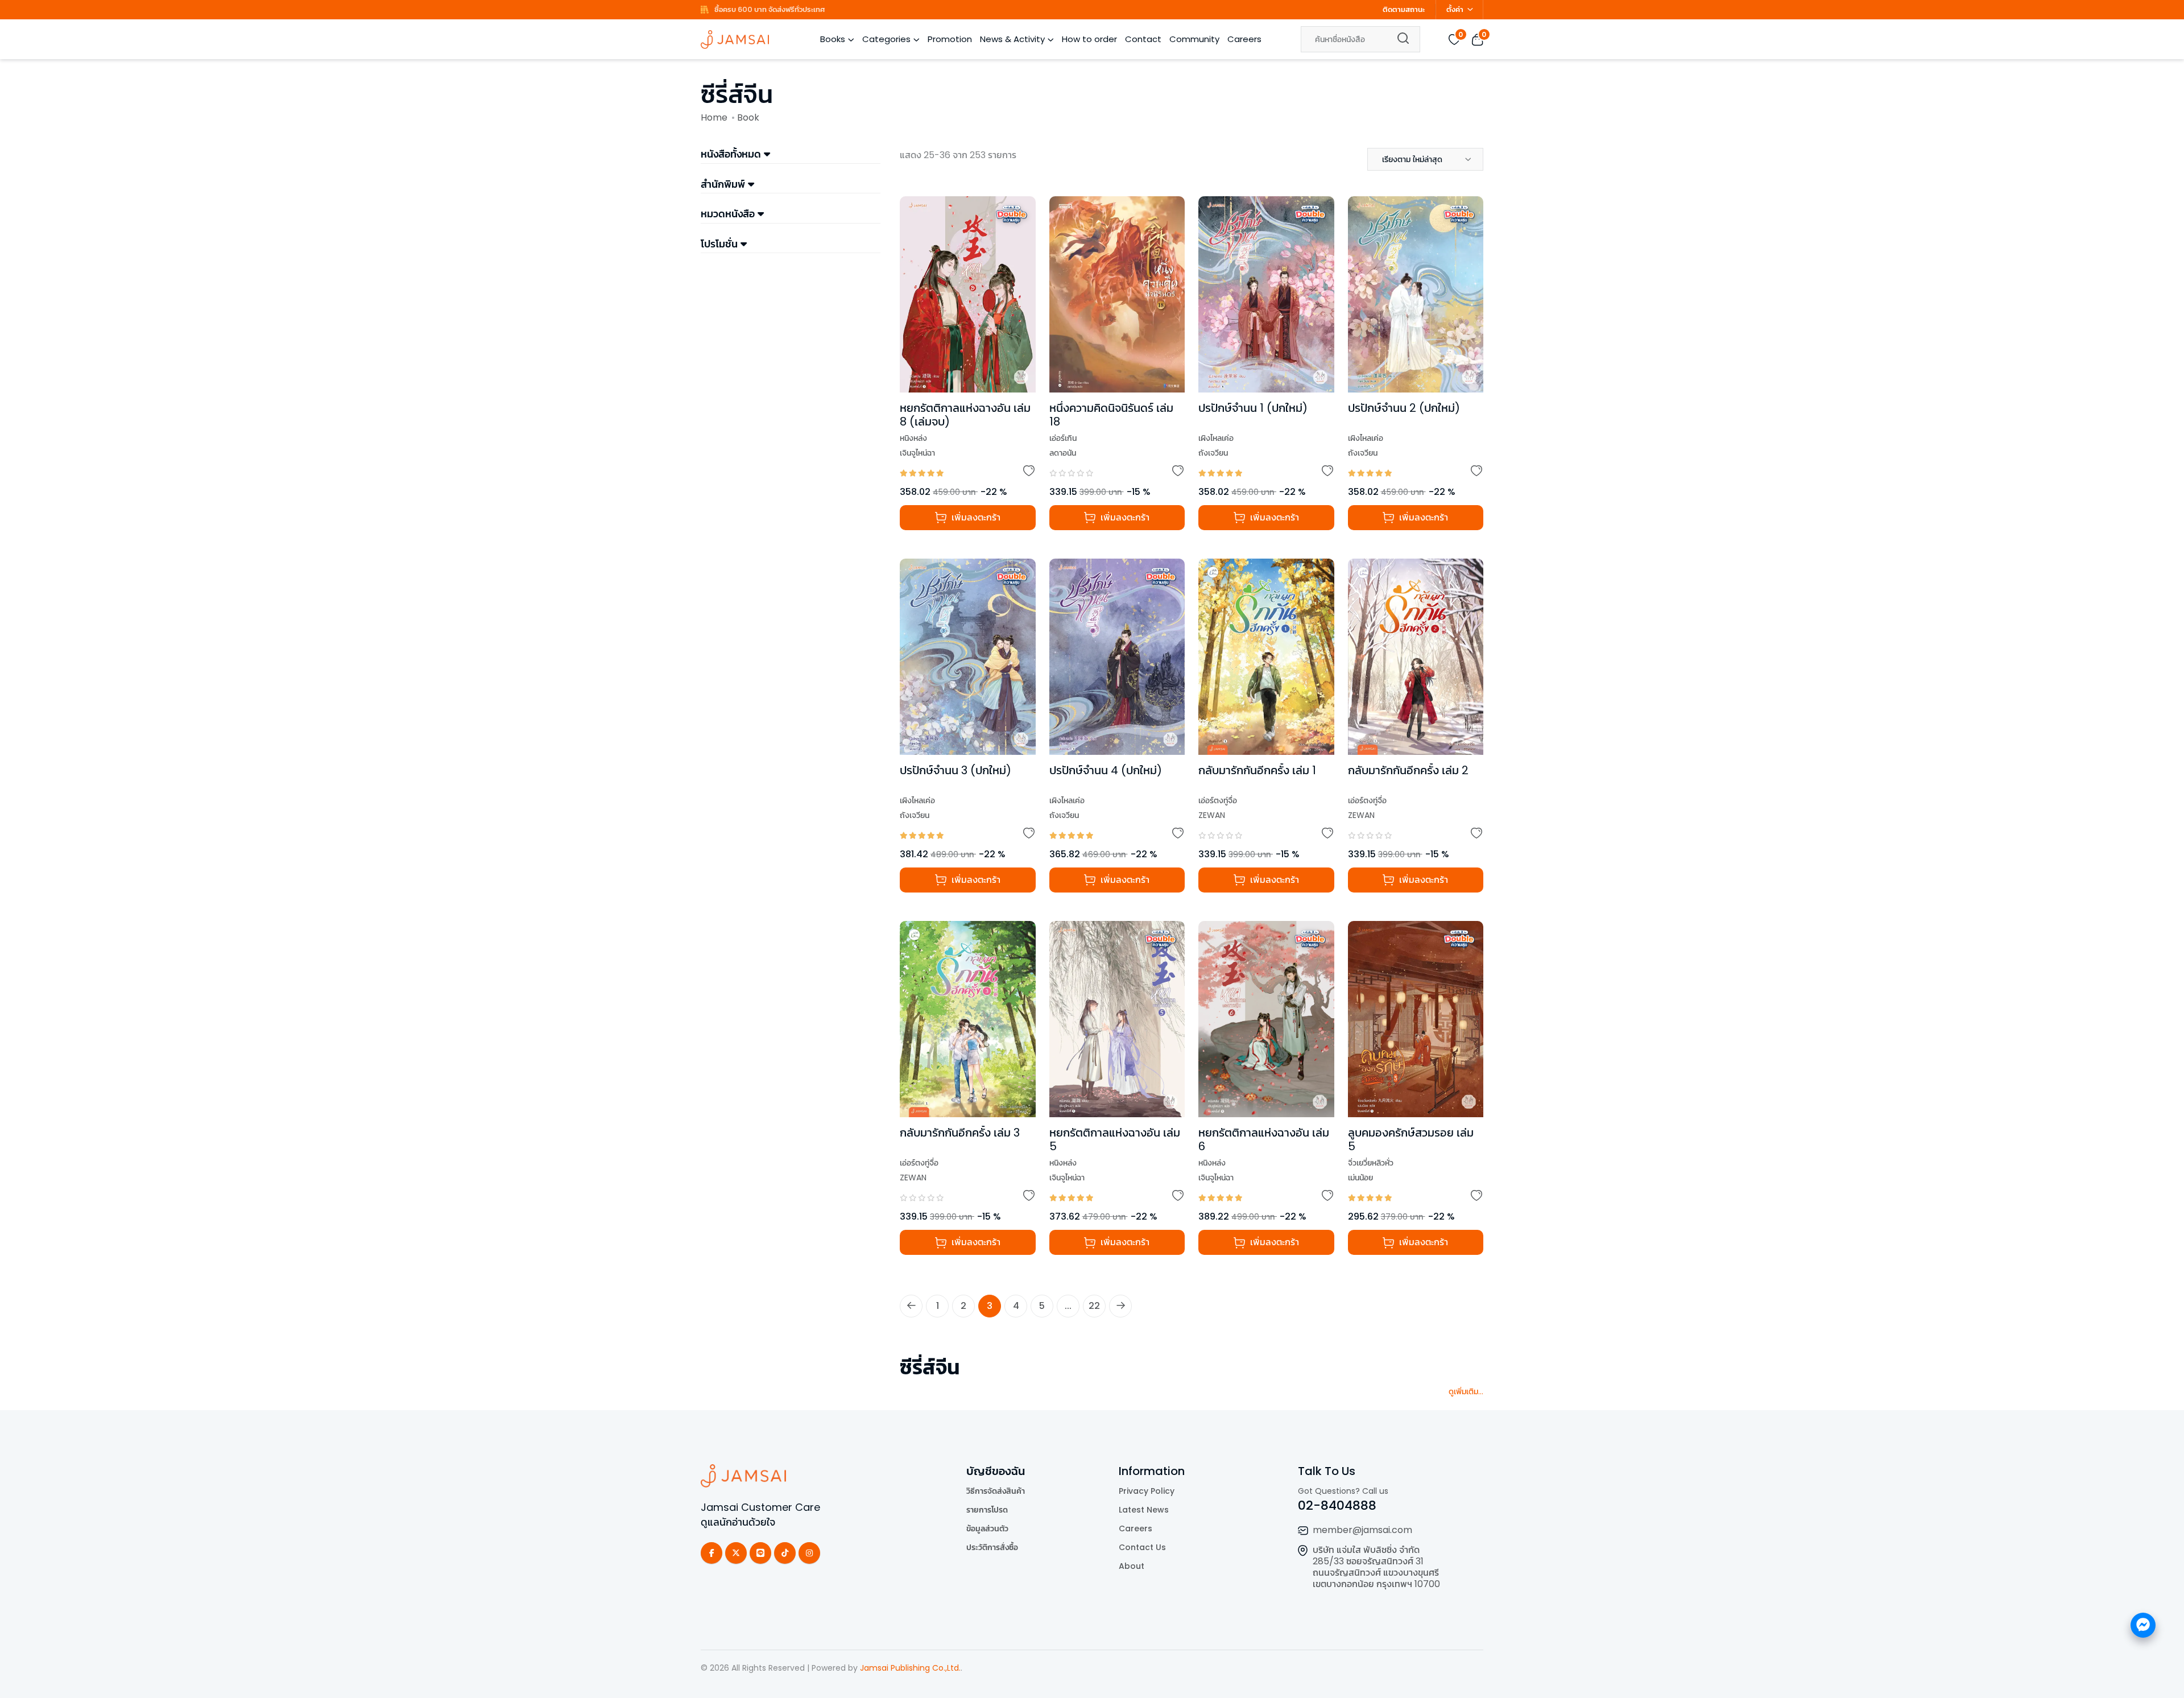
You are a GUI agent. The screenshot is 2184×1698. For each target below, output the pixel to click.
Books (833, 39)
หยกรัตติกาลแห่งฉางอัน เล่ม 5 (1115, 1139)
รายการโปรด (987, 1510)
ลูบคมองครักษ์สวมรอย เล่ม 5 (1411, 1139)
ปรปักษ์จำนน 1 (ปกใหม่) (1253, 408)
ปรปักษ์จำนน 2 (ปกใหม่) (1404, 408)
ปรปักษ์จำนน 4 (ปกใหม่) (1106, 770)
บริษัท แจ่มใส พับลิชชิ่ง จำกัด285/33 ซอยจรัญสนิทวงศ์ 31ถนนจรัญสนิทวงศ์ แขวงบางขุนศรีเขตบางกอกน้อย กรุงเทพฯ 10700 (1376, 1567)
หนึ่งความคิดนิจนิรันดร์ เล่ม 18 (1111, 415)
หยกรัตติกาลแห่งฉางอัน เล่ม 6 (1264, 1139)
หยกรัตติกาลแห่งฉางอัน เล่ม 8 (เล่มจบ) (965, 415)
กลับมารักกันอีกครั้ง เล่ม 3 (960, 1133)
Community (1194, 39)
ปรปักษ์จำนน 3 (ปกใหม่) (955, 770)
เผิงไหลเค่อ (1216, 438)
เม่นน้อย (1360, 1178)
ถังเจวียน (1213, 453)
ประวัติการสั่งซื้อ (992, 1547)
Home (714, 117)
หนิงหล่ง (913, 438)
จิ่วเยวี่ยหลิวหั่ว (1371, 1163)
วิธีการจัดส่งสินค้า (996, 1491)
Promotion (950, 39)
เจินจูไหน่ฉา (917, 453)
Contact (1143, 39)
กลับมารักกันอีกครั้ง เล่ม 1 (1257, 770)
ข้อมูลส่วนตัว (987, 1528)
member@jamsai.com (1362, 1530)
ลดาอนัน (1063, 453)
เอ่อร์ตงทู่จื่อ (1218, 800)
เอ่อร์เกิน (1063, 438)
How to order (1089, 39)
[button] (1425, 159)
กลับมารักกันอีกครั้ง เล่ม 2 (1408, 770)
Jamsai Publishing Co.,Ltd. (910, 1668)
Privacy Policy (1147, 1491)
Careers (1244, 39)
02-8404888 (1337, 1505)
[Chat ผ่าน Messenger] (2143, 1625)
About (1132, 1566)
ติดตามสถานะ (1404, 9)
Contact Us (1142, 1547)
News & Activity (1012, 39)
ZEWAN (1212, 815)
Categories (886, 39)
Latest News (1144, 1510)
